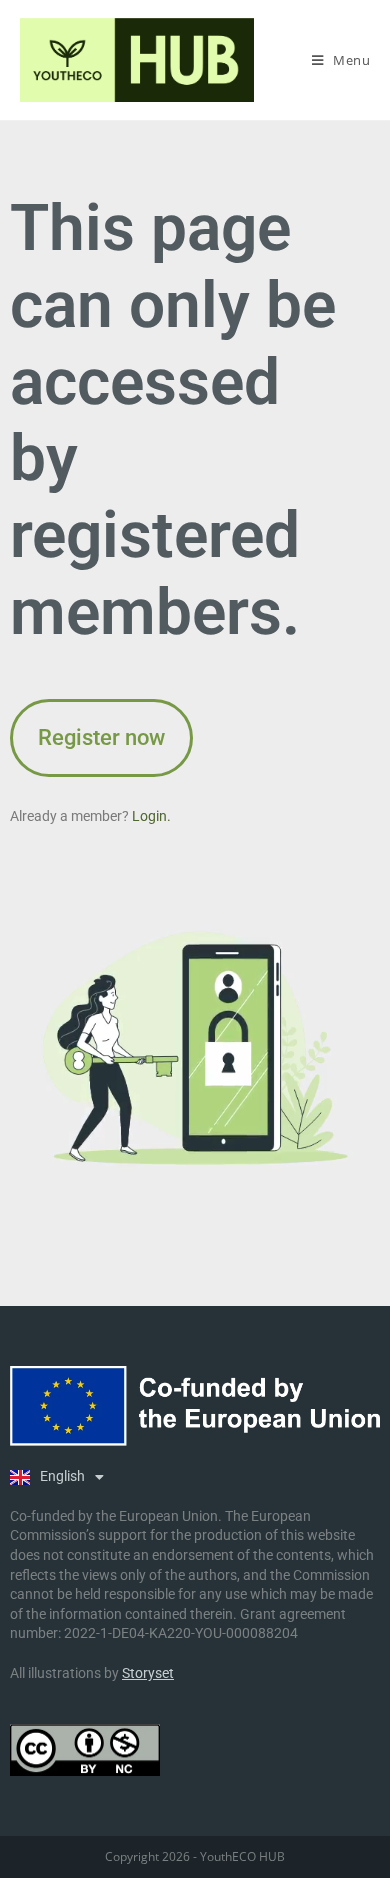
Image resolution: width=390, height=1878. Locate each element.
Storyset (148, 1673)
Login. (151, 816)
